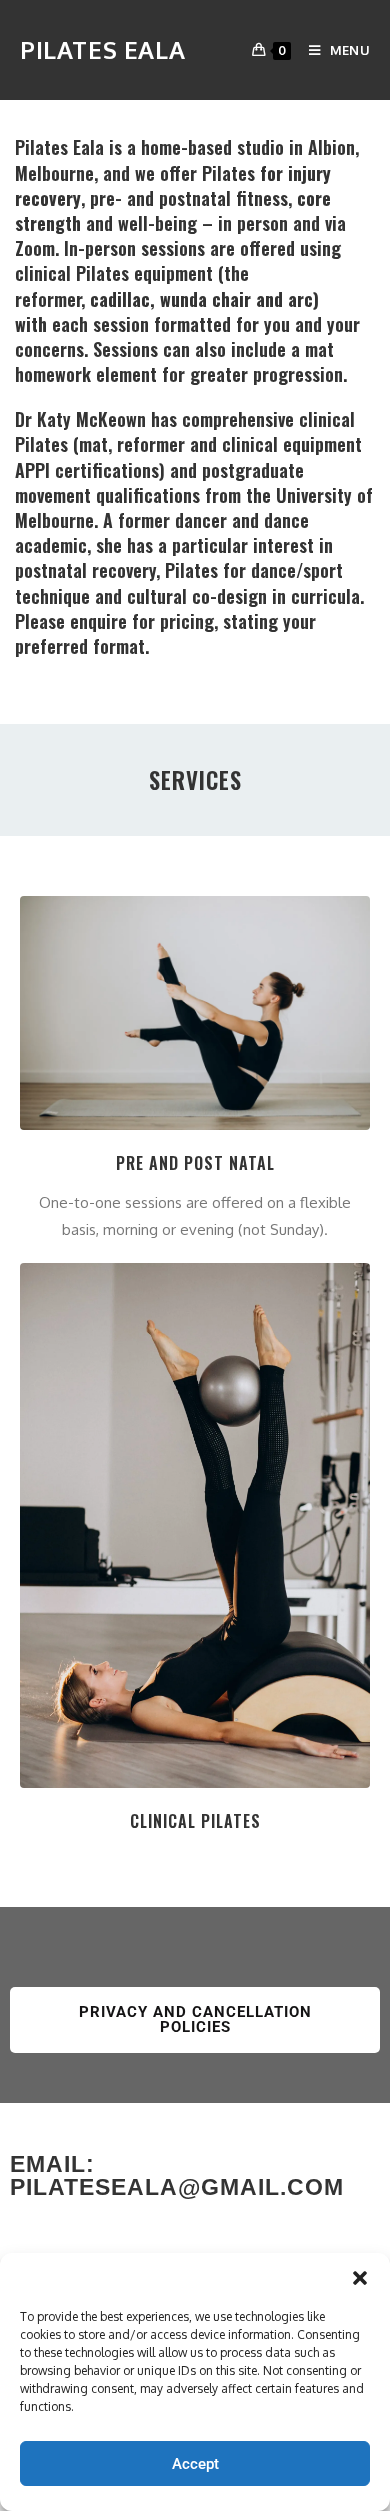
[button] (360, 2278)
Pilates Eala (102, 49)
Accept (195, 2464)
